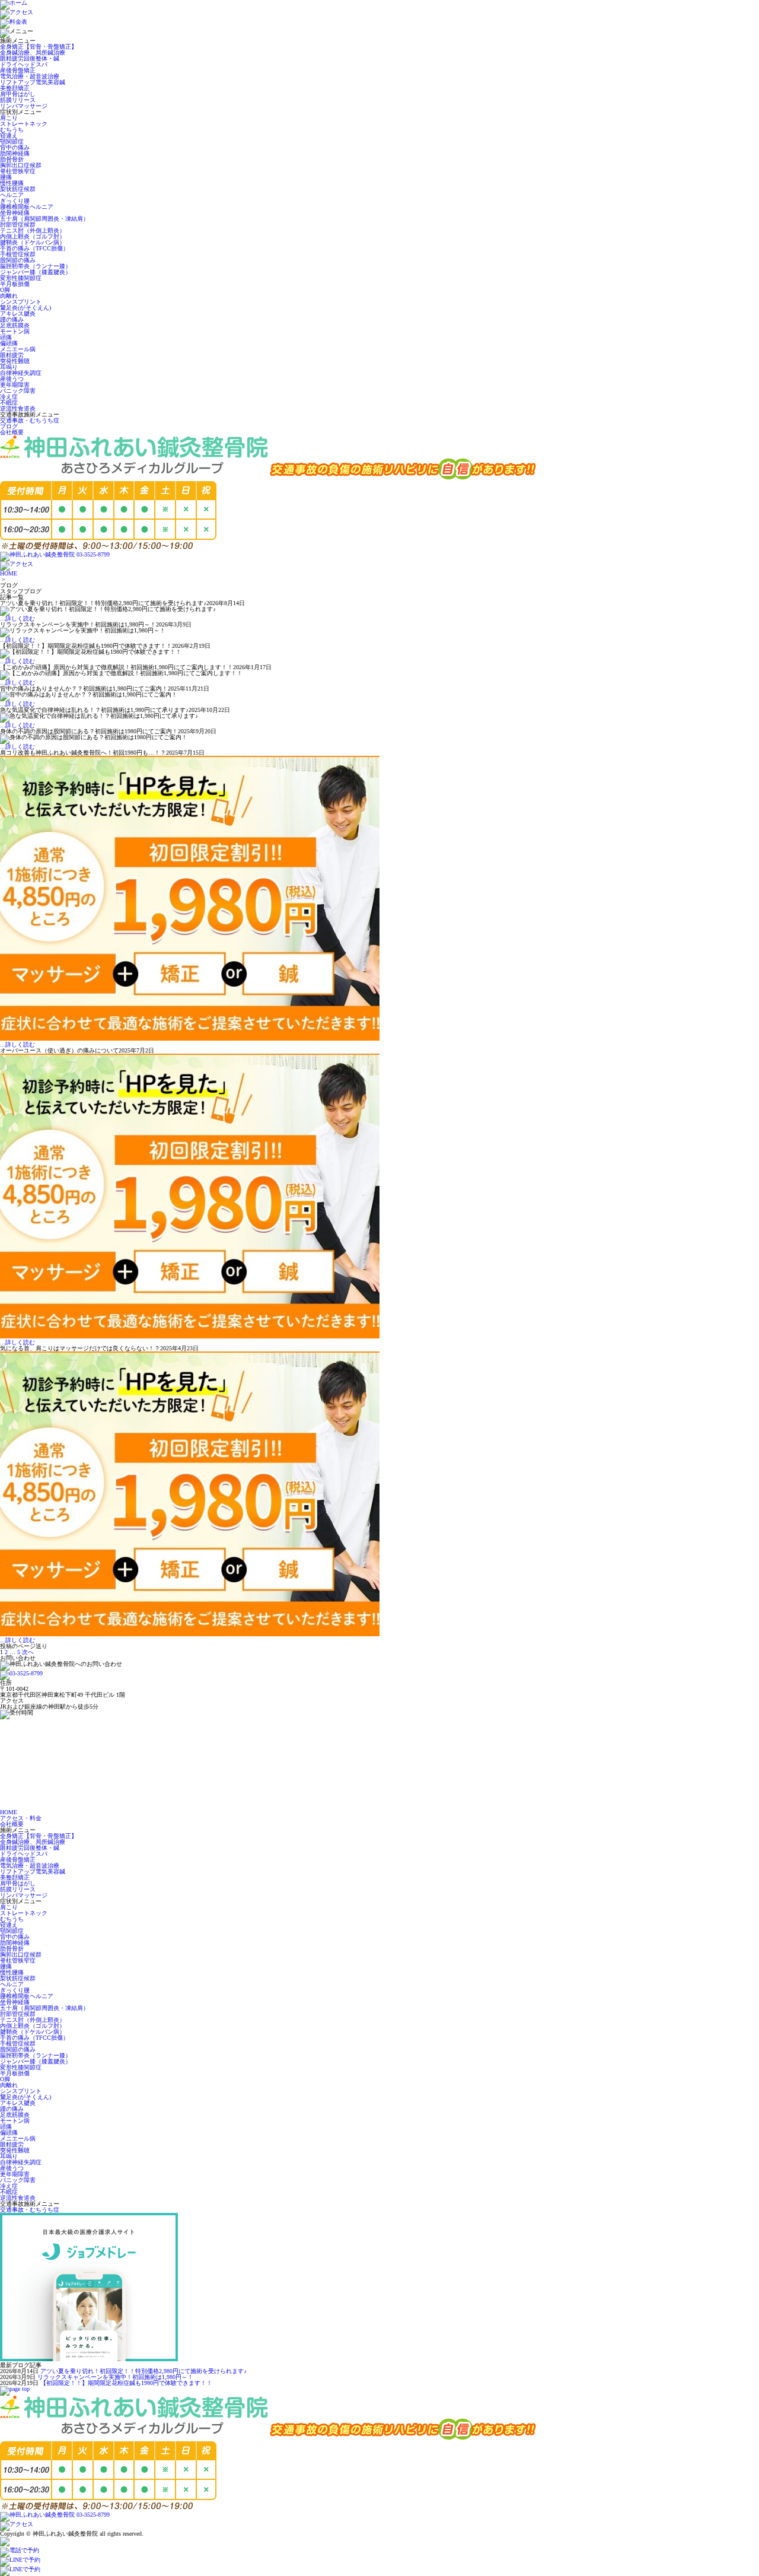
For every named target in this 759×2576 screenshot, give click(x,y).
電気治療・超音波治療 (30, 76)
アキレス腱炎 (18, 314)
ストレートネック (24, 124)
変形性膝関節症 (21, 278)
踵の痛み (12, 319)
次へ (28, 1652)
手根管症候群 (18, 254)
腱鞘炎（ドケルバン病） (33, 242)
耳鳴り (9, 367)
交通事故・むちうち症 (30, 420)
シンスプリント (21, 302)
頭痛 (6, 337)
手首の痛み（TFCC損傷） (34, 248)
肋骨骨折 (12, 159)
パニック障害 (18, 391)
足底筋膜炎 (15, 325)
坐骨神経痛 (15, 213)
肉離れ (9, 296)
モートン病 (15, 331)
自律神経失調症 (21, 373)
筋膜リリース (18, 100)
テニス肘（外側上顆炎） (33, 230)
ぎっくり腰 (15, 201)
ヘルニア (12, 195)
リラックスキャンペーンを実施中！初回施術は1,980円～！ (115, 2377)
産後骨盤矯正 (18, 70)
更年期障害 (15, 385)
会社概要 (12, 432)
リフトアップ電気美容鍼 (33, 82)
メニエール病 (18, 349)
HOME (9, 573)
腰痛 (6, 177)
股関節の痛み (18, 260)
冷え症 (9, 397)
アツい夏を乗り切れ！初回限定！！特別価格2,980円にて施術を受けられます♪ (143, 2371)
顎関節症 (12, 141)
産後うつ (12, 379)
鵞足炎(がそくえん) (25, 308)
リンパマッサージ (24, 106)
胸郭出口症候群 (21, 165)
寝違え (9, 136)
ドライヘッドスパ (24, 64)
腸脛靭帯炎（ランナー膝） (36, 266)
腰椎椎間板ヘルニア (27, 207)
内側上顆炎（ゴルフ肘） (33, 236)
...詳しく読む (17, 618)
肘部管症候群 (18, 225)
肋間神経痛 (15, 153)
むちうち (12, 130)
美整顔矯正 (15, 88)
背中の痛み (15, 147)
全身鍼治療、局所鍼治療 (33, 53)
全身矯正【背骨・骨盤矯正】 (39, 47)
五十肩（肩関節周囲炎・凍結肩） (44, 219)
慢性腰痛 (12, 183)
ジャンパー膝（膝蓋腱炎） (36, 272)
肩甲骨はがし (18, 94)
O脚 (5, 290)
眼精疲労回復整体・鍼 (30, 58)
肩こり (9, 118)
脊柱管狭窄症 (18, 171)
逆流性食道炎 (18, 408)
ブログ (9, 426)
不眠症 (9, 403)
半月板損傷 (15, 284)
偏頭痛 (9, 343)
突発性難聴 (15, 361)
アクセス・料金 (21, 1818)
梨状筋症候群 (18, 189)
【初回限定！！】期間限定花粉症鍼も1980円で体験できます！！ (126, 2383)
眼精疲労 (12, 355)
